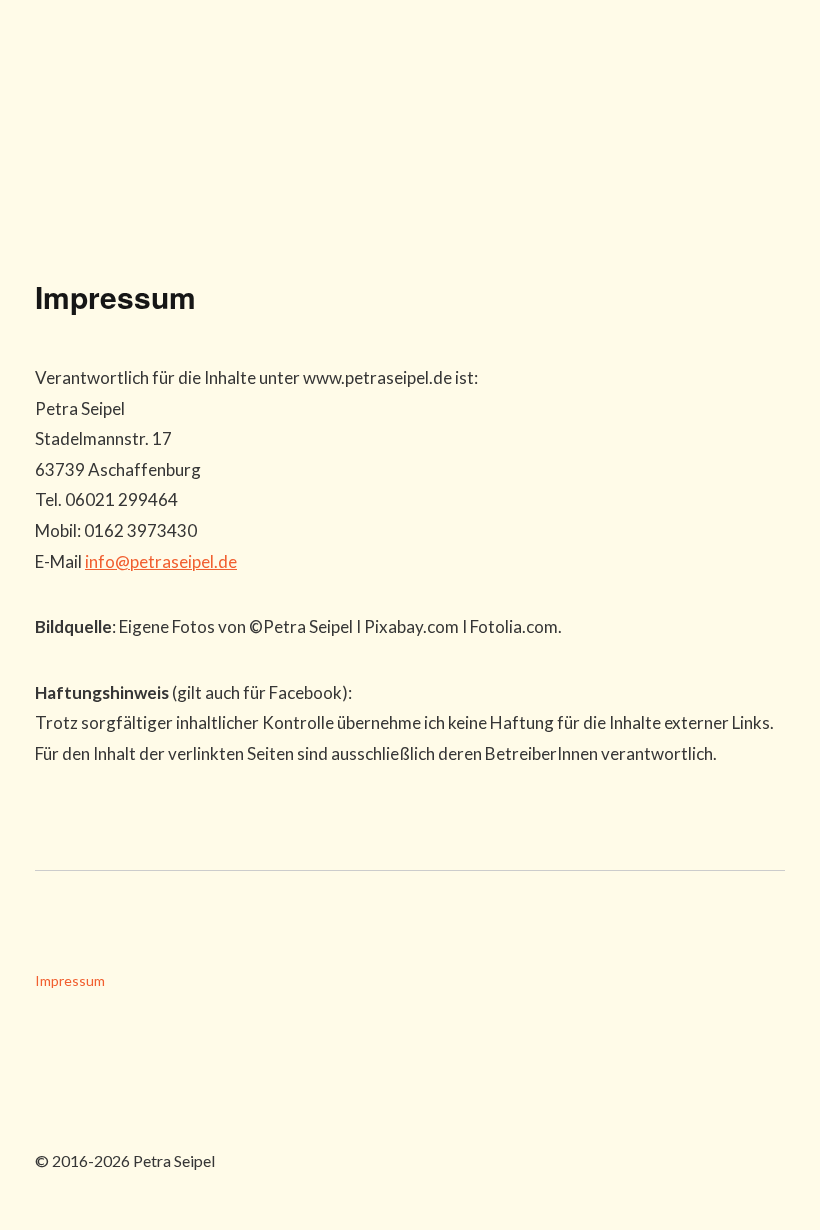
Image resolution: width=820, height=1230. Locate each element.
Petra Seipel (125, 125)
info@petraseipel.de (161, 561)
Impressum (70, 980)
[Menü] (765, 55)
